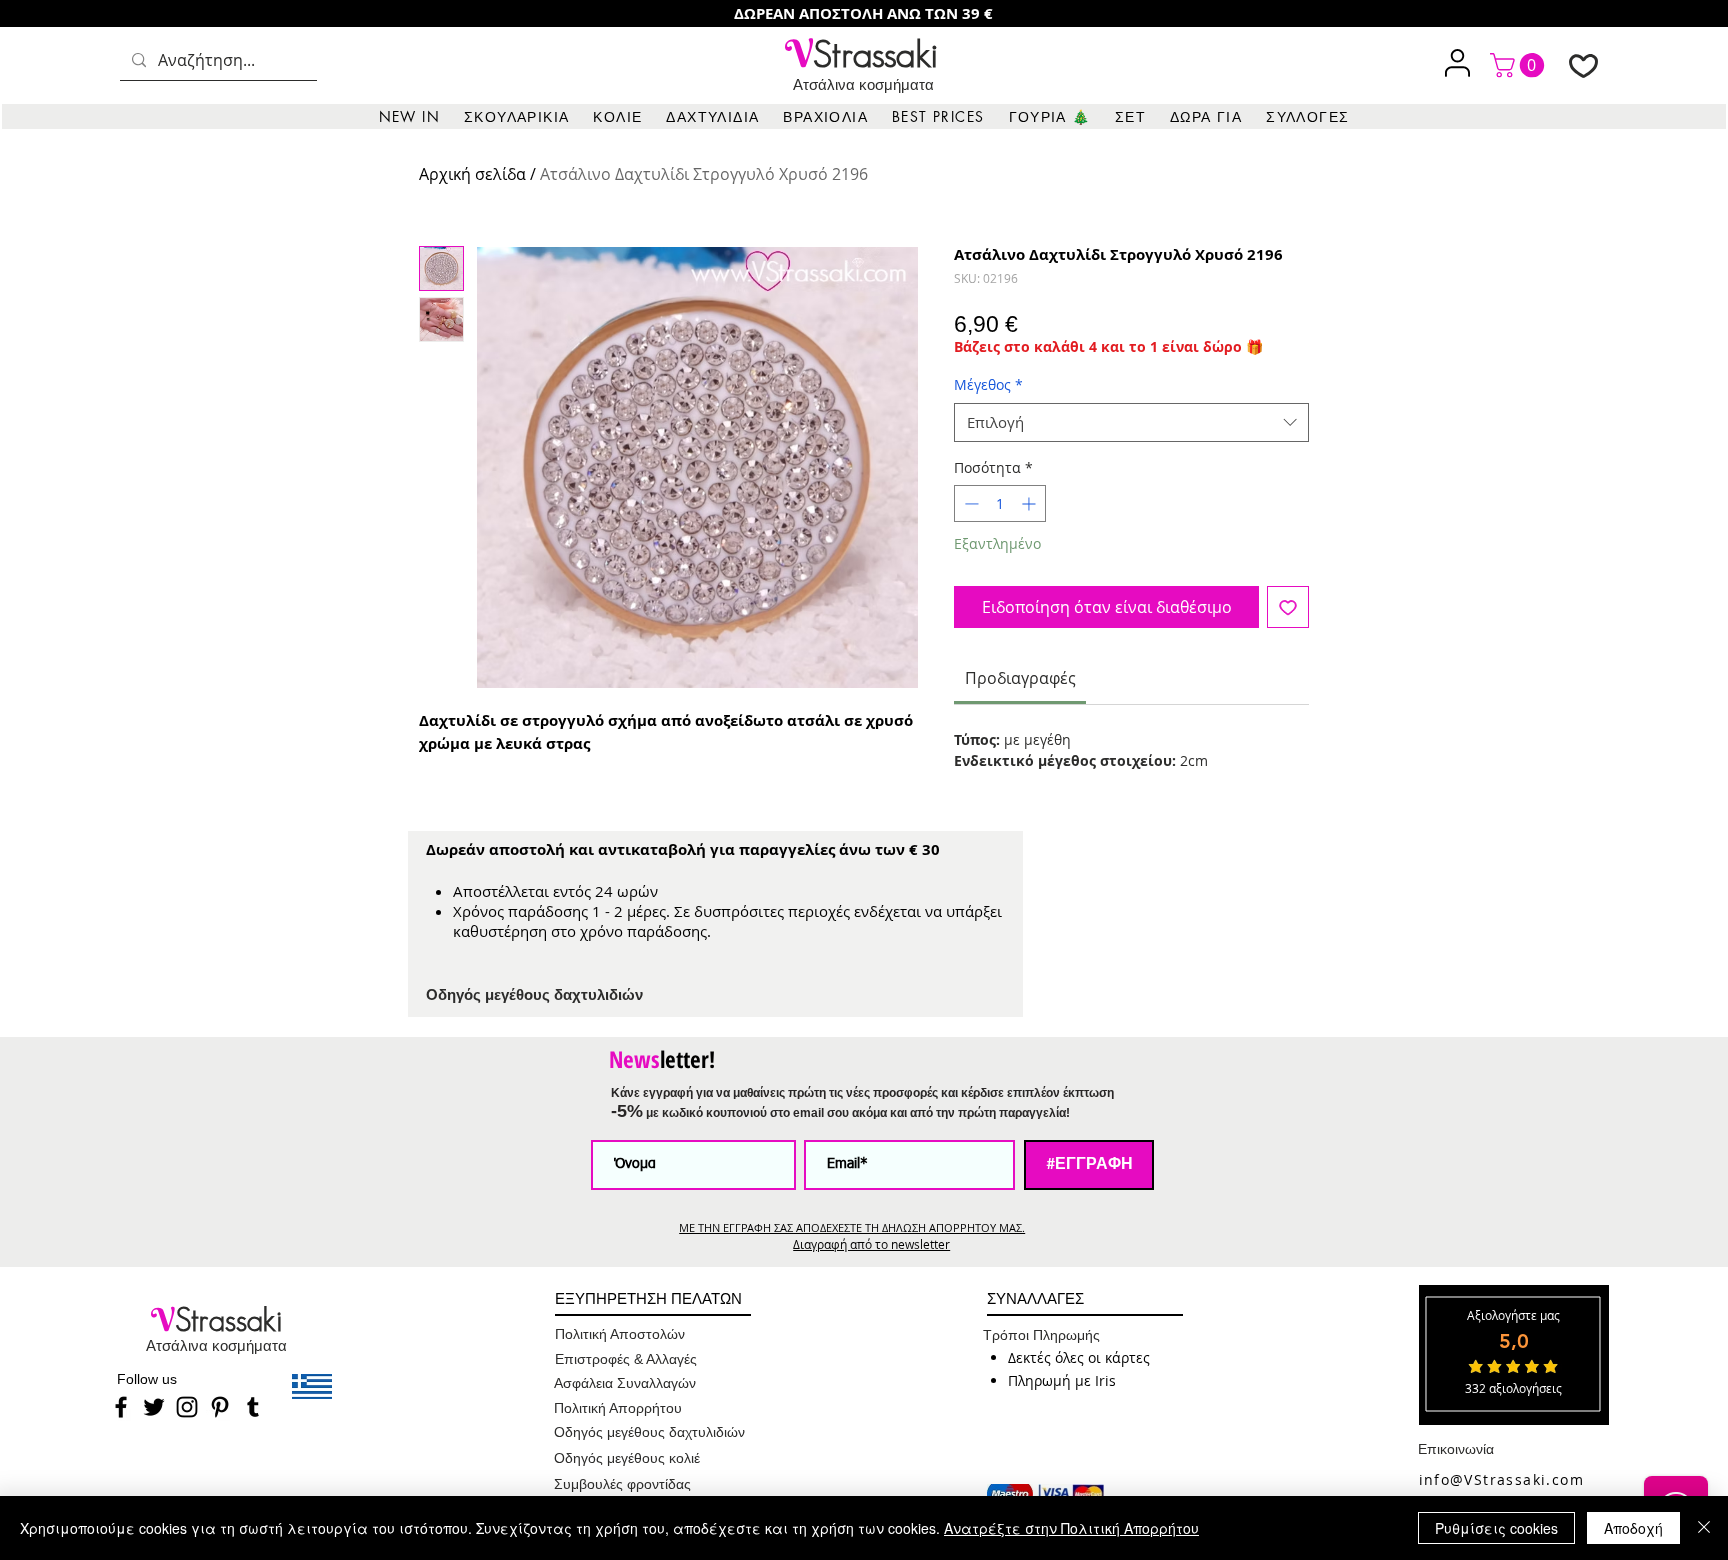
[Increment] (1030, 503)
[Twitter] (154, 1407)
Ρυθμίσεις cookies (1496, 1528)
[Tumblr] (253, 1407)
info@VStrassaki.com (1502, 1479)
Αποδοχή (1633, 1528)
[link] (1520, 65)
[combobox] (1131, 422)
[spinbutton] (1000, 503)
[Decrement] (969, 503)
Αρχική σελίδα (472, 174)
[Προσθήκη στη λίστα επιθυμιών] (1288, 607)
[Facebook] (121, 1407)
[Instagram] (187, 1407)
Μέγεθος (988, 384)
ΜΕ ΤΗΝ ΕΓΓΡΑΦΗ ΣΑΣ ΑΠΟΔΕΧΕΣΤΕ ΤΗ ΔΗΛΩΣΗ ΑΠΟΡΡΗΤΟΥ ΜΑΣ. (852, 1227)
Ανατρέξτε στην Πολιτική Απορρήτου (1071, 1528)
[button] (516, 116)
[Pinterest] (220, 1407)
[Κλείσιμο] (1704, 1528)
